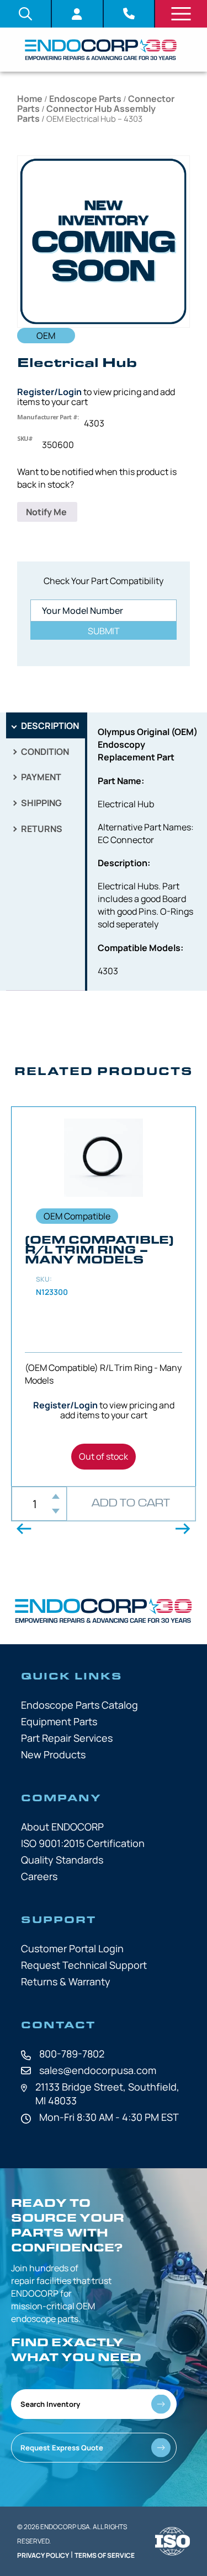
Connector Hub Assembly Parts (86, 114)
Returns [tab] (41, 829)
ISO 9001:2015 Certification (83, 1843)
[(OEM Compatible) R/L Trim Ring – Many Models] (104, 1297)
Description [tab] (49, 726)
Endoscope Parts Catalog (79, 1705)
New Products (53, 1754)
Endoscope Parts (85, 99)
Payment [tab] (40, 777)
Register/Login (49, 392)
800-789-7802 (72, 2054)
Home (30, 99)
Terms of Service (105, 2555)
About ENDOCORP (62, 1827)
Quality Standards (62, 1860)
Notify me (47, 512)
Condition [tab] (44, 752)
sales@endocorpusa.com (98, 2070)
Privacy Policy (43, 2555)
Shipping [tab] (41, 803)
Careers (39, 1876)
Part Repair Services (67, 1738)
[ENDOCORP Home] (101, 50)
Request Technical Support (84, 1965)
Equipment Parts (59, 1721)
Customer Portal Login (72, 1948)
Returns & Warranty (66, 1981)
